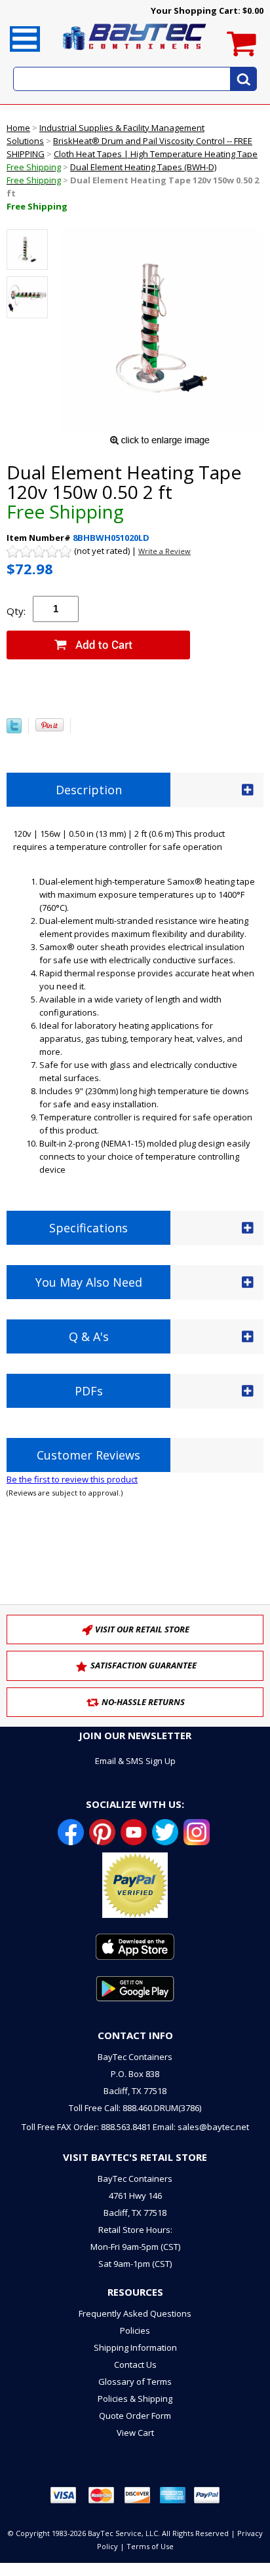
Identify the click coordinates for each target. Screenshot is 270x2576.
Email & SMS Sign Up (135, 1761)
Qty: (16, 611)
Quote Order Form (135, 2416)
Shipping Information (135, 2347)
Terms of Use (150, 2546)
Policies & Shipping (135, 2399)
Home (18, 128)
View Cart (135, 2433)
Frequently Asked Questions (135, 2313)
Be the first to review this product (72, 1479)
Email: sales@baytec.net (201, 2127)
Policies (135, 2330)
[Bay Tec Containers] (135, 54)
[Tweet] (14, 730)
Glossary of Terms (135, 2382)
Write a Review (164, 551)
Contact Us (135, 2364)
